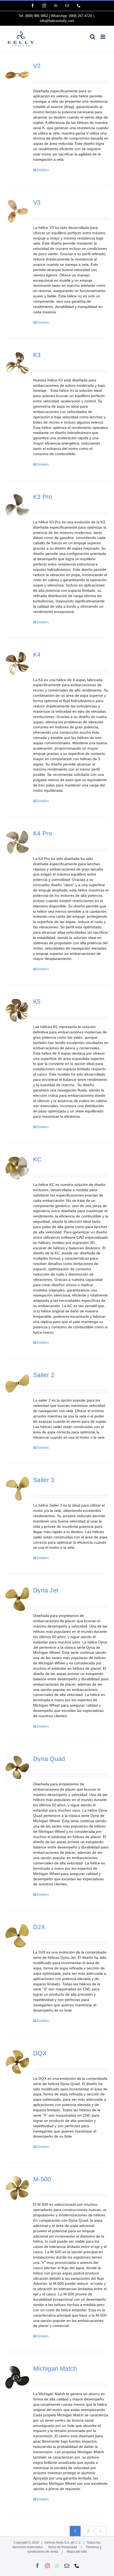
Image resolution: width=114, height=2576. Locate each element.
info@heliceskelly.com (57, 21)
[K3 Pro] (17, 506)
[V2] (17, 75)
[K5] (17, 1010)
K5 (37, 1002)
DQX (40, 2053)
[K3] (17, 364)
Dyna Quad (49, 1759)
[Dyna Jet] (17, 1599)
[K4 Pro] (17, 842)
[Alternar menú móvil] (103, 37)
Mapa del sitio (77, 2552)
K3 (37, 355)
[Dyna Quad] (17, 1767)
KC (37, 1159)
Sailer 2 (44, 1375)
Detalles (43, 170)
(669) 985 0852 (37, 16)
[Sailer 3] (17, 1489)
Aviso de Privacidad (63, 2547)
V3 (37, 203)
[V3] (17, 211)
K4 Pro (43, 834)
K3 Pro (43, 497)
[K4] (17, 663)
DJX (39, 1927)
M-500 (42, 2179)
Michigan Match (55, 2369)
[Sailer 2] (17, 1384)
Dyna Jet (46, 1591)
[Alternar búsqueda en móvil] (93, 37)
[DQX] (17, 2062)
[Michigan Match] (17, 2377)
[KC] (17, 1168)
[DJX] (17, 1936)
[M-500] (17, 2188)
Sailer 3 (44, 1480)
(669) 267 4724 (80, 16)
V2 (37, 66)
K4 (37, 655)
